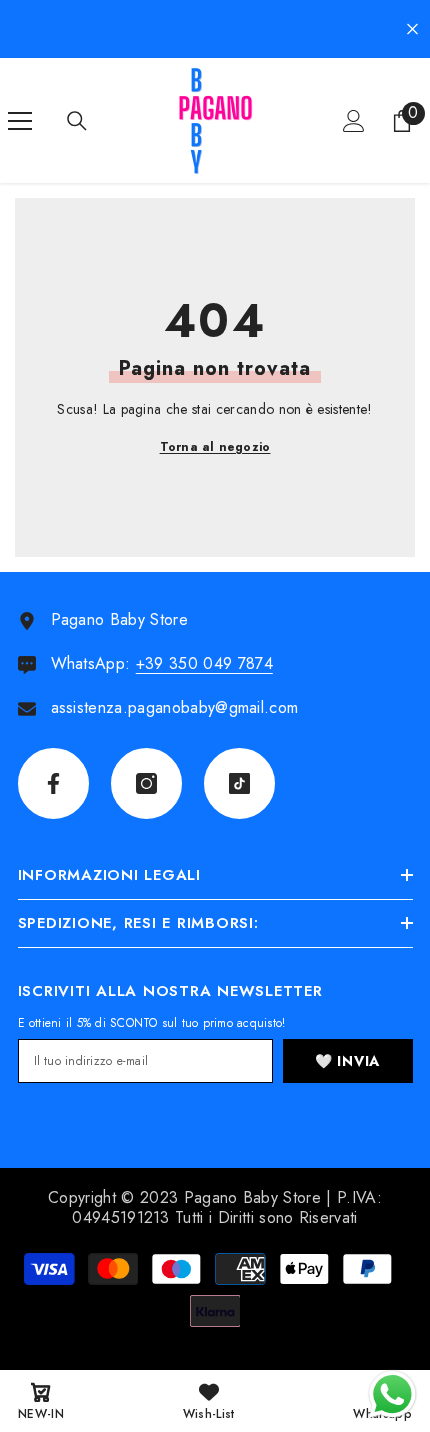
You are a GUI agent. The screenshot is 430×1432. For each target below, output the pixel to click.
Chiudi (412, 29)
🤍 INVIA (347, 1061)
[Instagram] (146, 783)
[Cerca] (77, 121)
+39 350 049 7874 (204, 663)
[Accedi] (354, 121)
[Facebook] (53, 783)
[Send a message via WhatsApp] (392, 1394)
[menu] (20, 121)
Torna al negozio (215, 447)
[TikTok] (239, 783)
